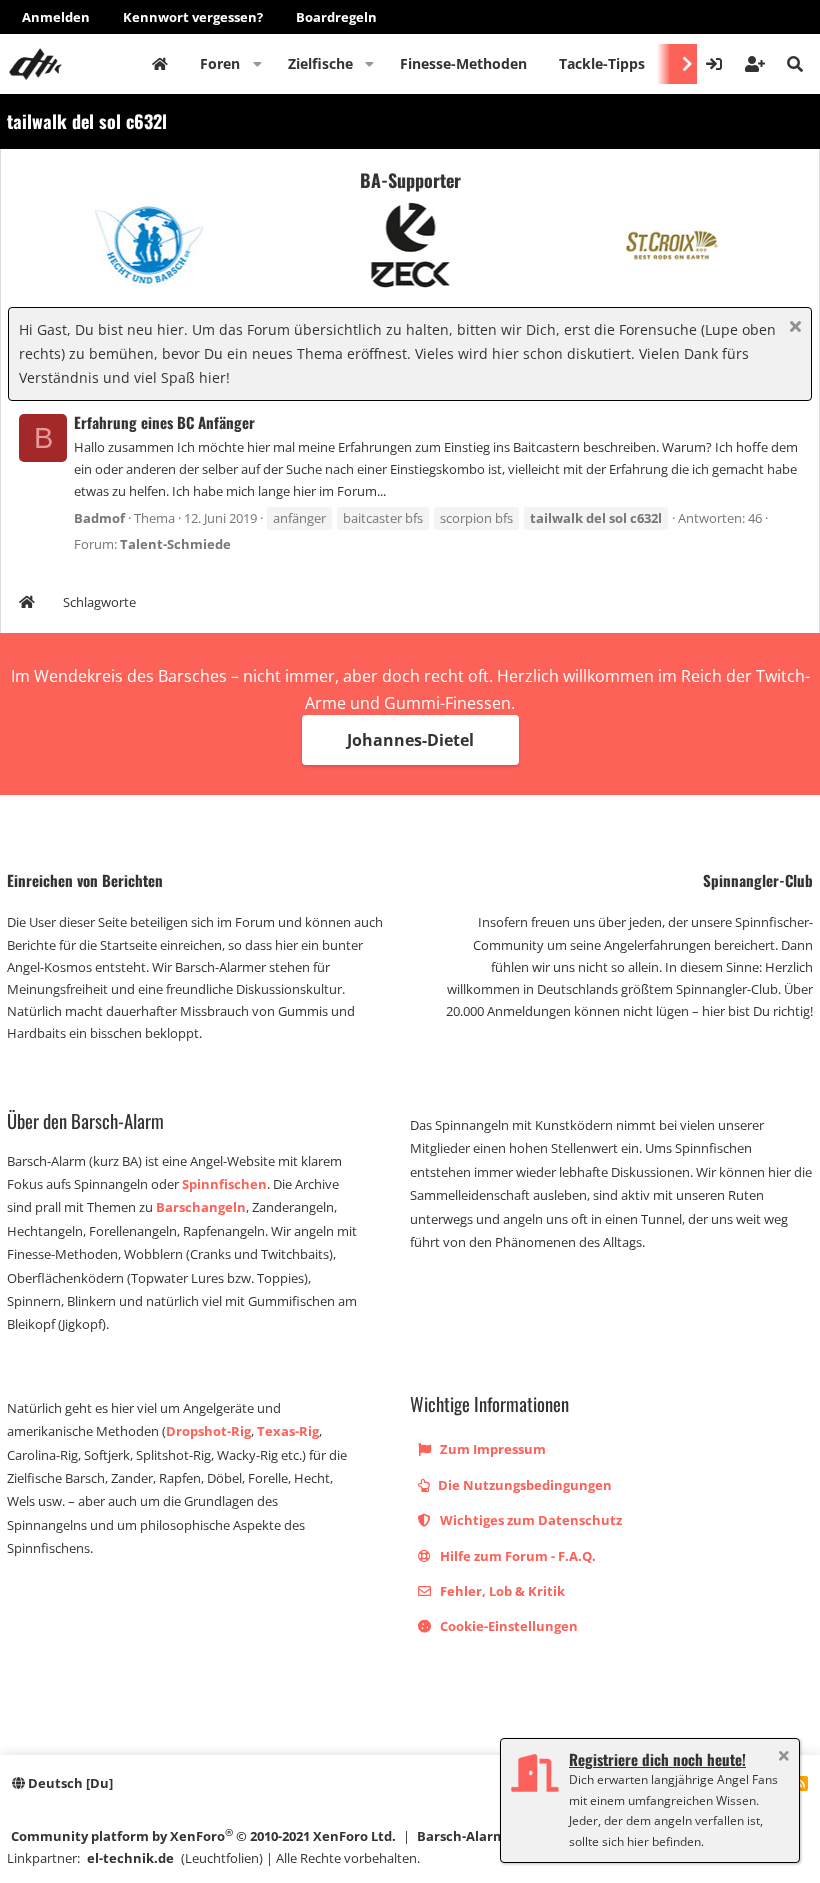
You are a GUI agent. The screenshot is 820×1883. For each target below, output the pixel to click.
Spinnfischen (224, 1184)
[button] (257, 64)
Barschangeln (201, 1207)
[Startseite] (27, 604)
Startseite (160, 64)
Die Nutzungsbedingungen (523, 1485)
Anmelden (56, 17)
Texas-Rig (288, 1431)
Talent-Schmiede (175, 544)
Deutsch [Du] (69, 1783)
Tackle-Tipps (602, 63)
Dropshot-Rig (208, 1431)
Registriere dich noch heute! (657, 1759)
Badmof (99, 518)
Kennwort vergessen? (193, 17)
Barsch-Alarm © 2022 (484, 1836)
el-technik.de (130, 1858)
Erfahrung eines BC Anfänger (164, 422)
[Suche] (795, 64)
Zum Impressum (491, 1449)
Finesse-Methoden (463, 63)
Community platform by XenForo (203, 1835)
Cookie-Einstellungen (507, 1626)
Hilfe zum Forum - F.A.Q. (516, 1556)
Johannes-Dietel (410, 740)
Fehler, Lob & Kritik (501, 1591)
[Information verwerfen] (792, 328)
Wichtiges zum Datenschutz (529, 1520)
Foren (220, 63)
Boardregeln (336, 17)
